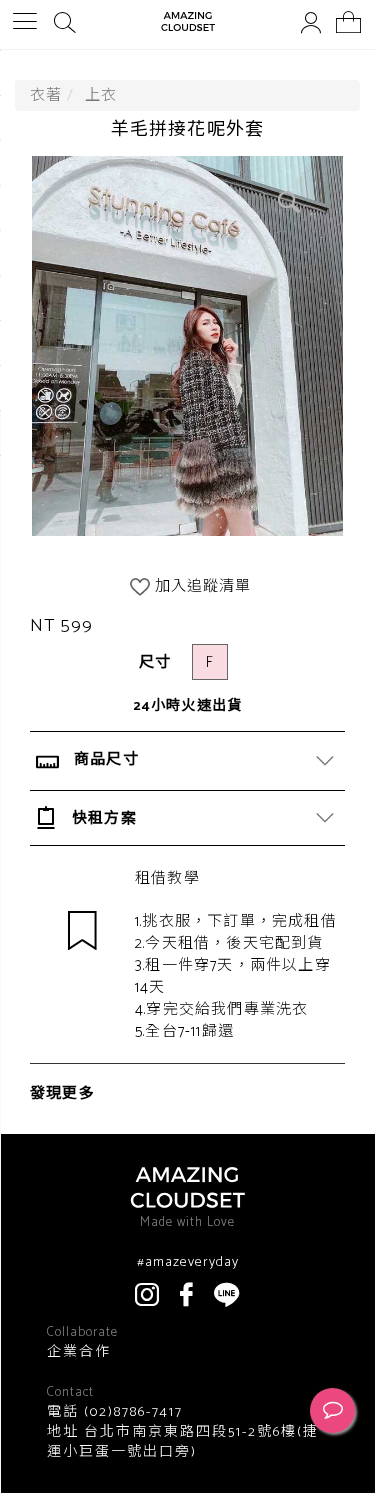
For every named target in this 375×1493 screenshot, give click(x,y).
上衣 (101, 95)
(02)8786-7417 (131, 1412)
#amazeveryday (188, 1263)
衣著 (46, 95)
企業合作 (79, 1353)
